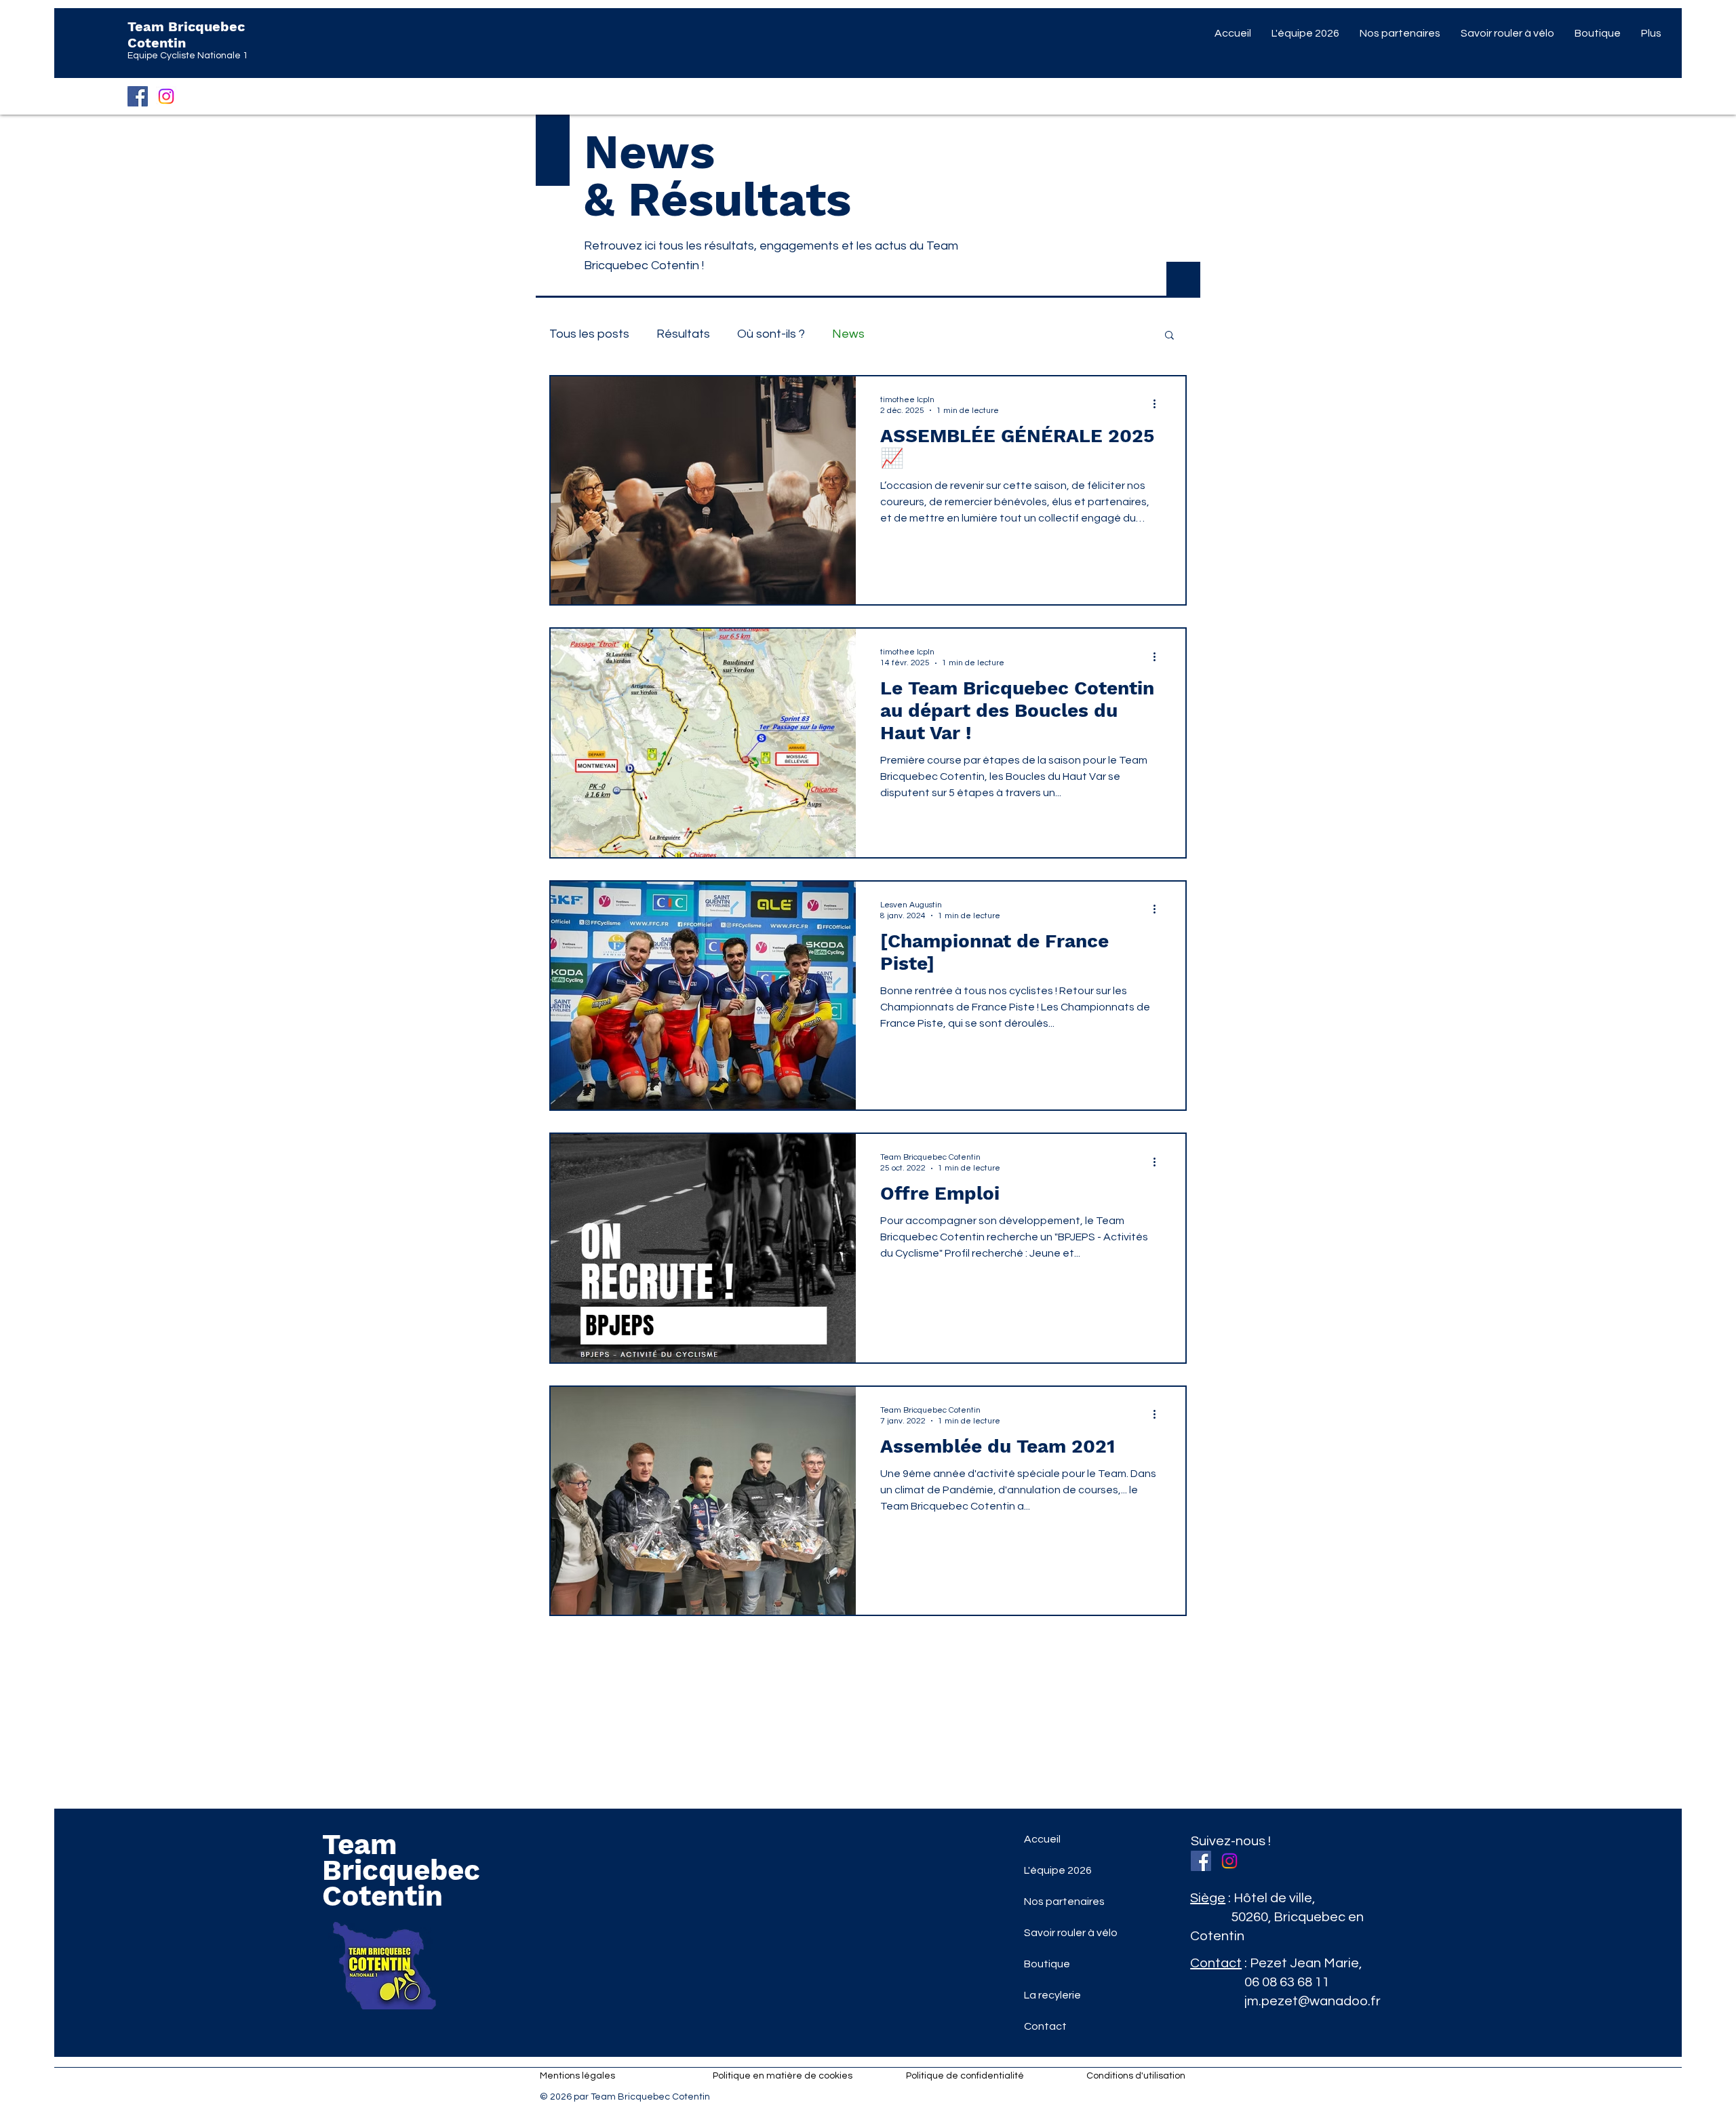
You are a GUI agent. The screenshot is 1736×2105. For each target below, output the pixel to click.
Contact (1045, 2026)
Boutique (1047, 1964)
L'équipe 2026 (1058, 1870)
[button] (1169, 336)
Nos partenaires (1064, 1902)
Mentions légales (577, 2076)
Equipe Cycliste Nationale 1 (188, 56)
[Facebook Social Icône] (138, 96)
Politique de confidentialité (965, 2076)
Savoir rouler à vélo (1071, 1933)
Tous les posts (589, 334)
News (848, 334)
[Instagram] (166, 96)
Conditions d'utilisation (1136, 2076)
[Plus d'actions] (1159, 404)
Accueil (1042, 1839)
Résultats (683, 334)
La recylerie (1052, 1995)
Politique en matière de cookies (784, 2076)
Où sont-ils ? (771, 334)
